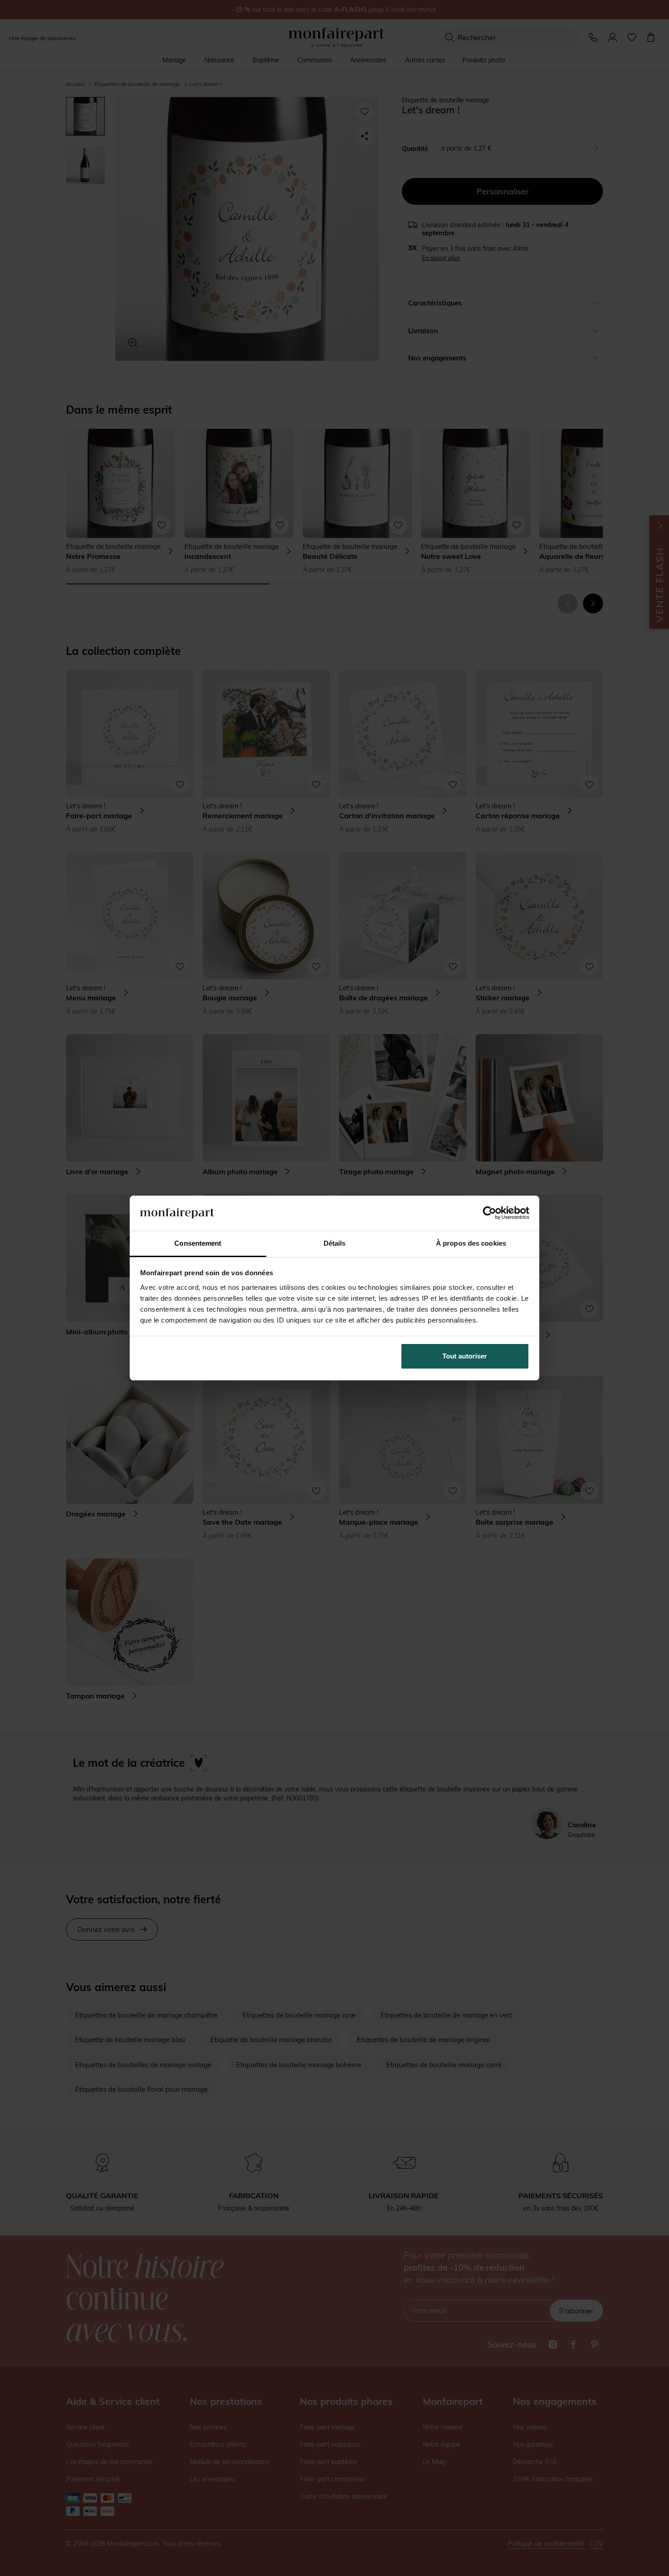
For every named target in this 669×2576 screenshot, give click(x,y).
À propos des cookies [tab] (471, 1243)
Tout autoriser (465, 1356)
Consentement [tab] (198, 1243)
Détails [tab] (335, 1243)
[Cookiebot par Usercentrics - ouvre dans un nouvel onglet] (489, 1213)
